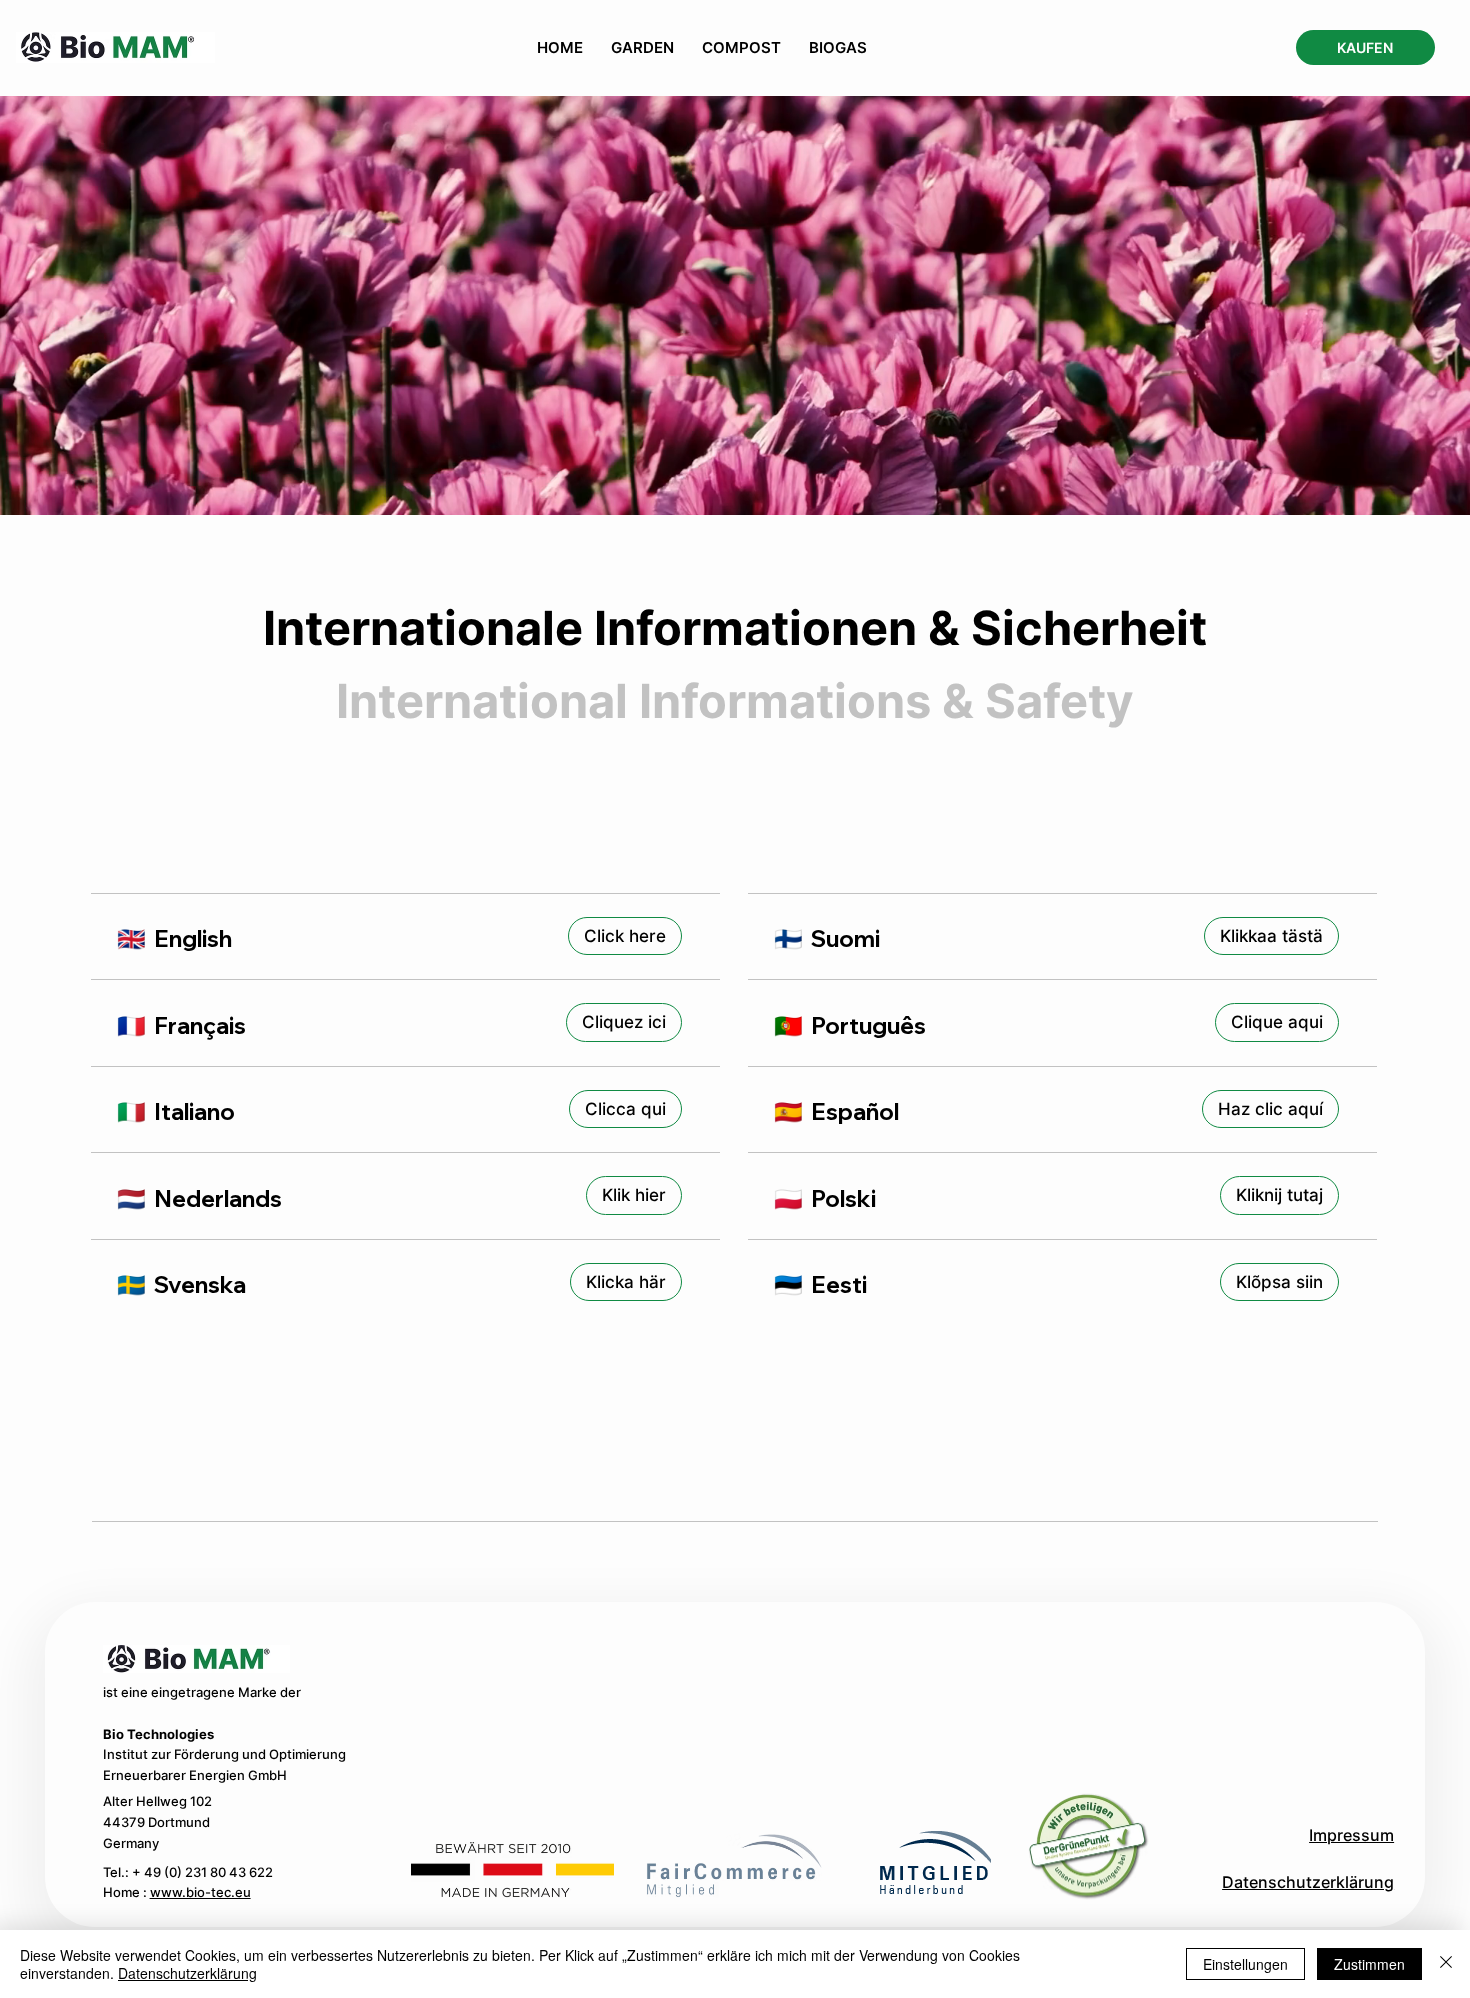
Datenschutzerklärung (1308, 1882)
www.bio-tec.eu (200, 1892)
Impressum (1351, 1835)
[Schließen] (1446, 1964)
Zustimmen (1369, 1964)
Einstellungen (1245, 1964)
